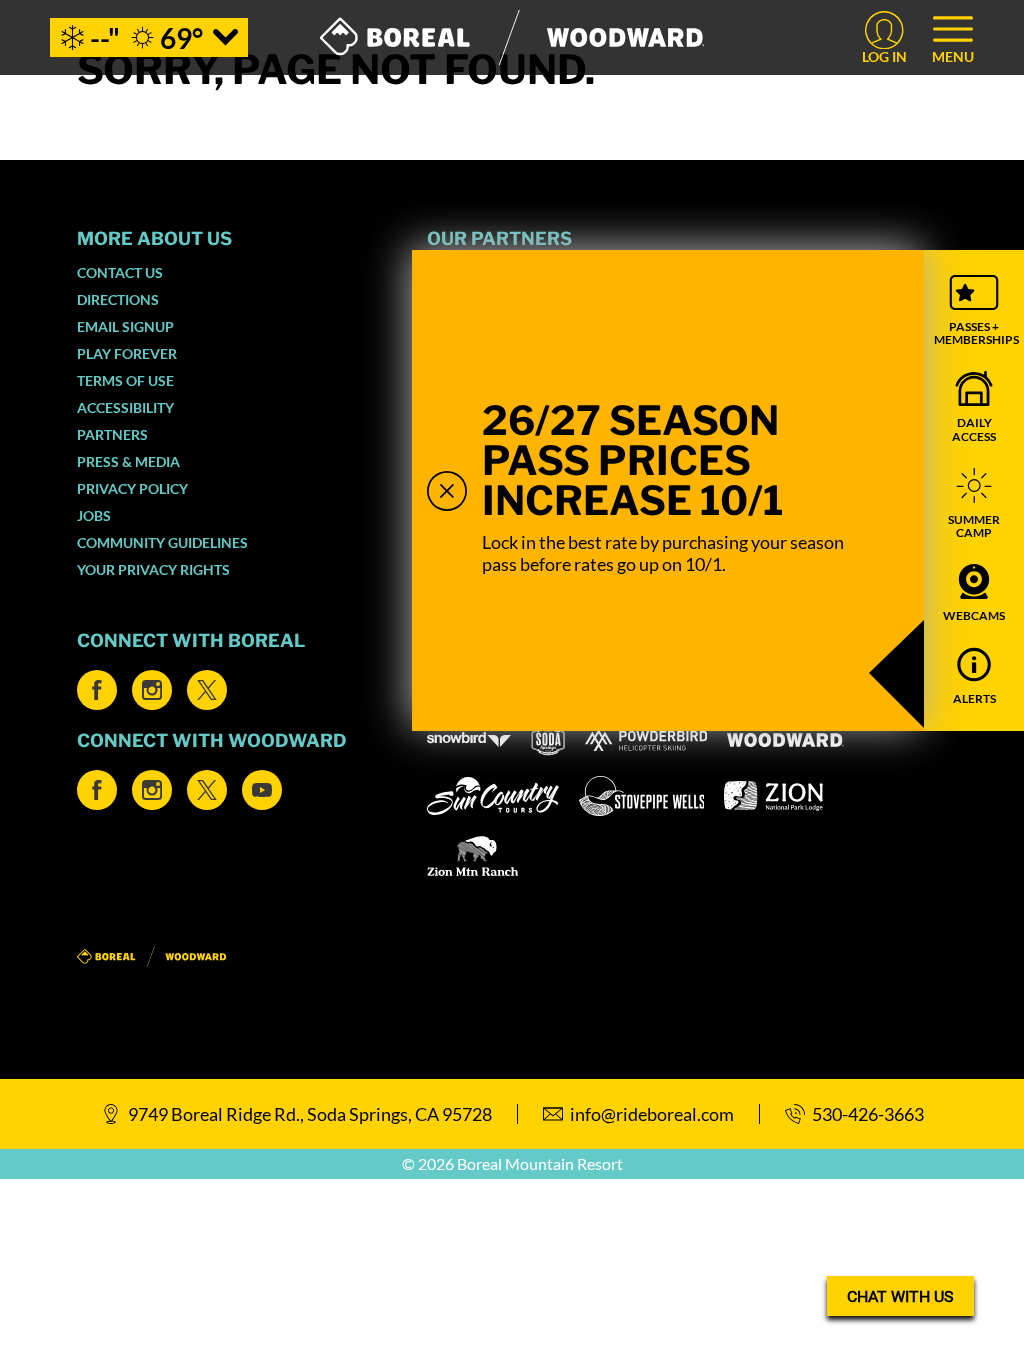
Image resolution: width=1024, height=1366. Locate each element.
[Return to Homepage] (512, 37)
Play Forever (127, 353)
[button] (974, 310)
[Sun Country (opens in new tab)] (493, 796)
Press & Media (128, 461)
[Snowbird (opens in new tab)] (469, 739)
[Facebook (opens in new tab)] (97, 690)
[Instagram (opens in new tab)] (152, 690)
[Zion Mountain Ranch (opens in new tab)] (472, 856)
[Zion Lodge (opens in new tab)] (773, 796)
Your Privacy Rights (153, 569)
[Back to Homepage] (227, 957)
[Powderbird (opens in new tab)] (646, 740)
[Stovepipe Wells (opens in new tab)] (642, 796)
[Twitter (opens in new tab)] (207, 690)
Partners (112, 434)
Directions (118, 299)
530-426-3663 (868, 1114)
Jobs (94, 515)
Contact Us (120, 272)
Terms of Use (125, 380)
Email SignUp (125, 326)
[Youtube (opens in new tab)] (262, 790)
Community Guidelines (162, 542)
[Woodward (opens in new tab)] (785, 740)
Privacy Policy (132, 488)
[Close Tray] (447, 491)
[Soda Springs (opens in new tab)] (548, 739)
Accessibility (125, 407)
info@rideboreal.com (652, 1114)
